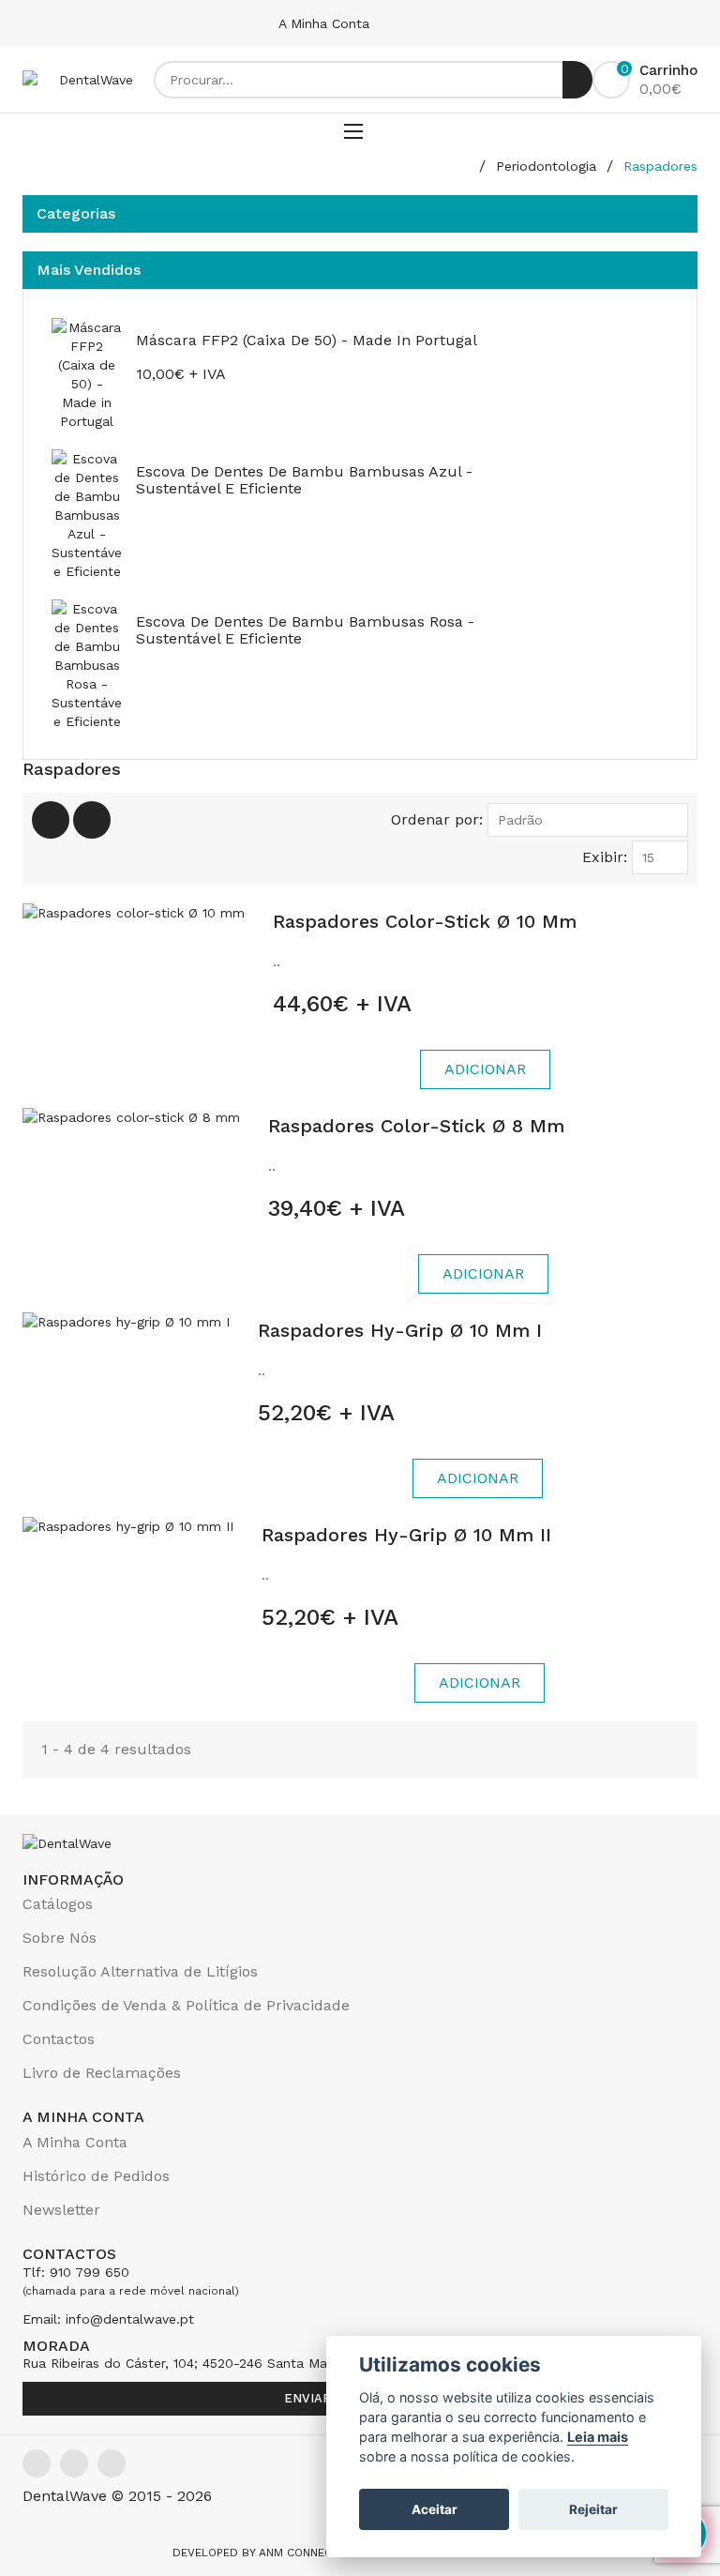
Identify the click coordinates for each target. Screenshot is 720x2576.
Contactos (59, 2039)
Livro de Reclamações (102, 2073)
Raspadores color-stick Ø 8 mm (416, 1126)
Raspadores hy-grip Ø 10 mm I (400, 1330)
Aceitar (435, 2509)
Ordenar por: (437, 819)
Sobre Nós (60, 1938)
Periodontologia (546, 166)
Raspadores (660, 166)
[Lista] (92, 820)
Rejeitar (593, 2509)
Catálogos (58, 1904)
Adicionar (485, 1069)
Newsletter (61, 2210)
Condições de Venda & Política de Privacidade (186, 2005)
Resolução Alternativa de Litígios (140, 1971)
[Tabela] (51, 820)
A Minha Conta (326, 23)
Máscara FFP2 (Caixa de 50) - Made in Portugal (307, 340)
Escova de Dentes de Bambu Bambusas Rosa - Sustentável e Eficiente (305, 630)
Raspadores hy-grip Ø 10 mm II (406, 1535)
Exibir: (605, 857)
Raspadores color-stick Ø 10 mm (425, 921)
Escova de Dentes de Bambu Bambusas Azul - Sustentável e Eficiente (304, 480)
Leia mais (598, 2437)
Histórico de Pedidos (96, 2176)
